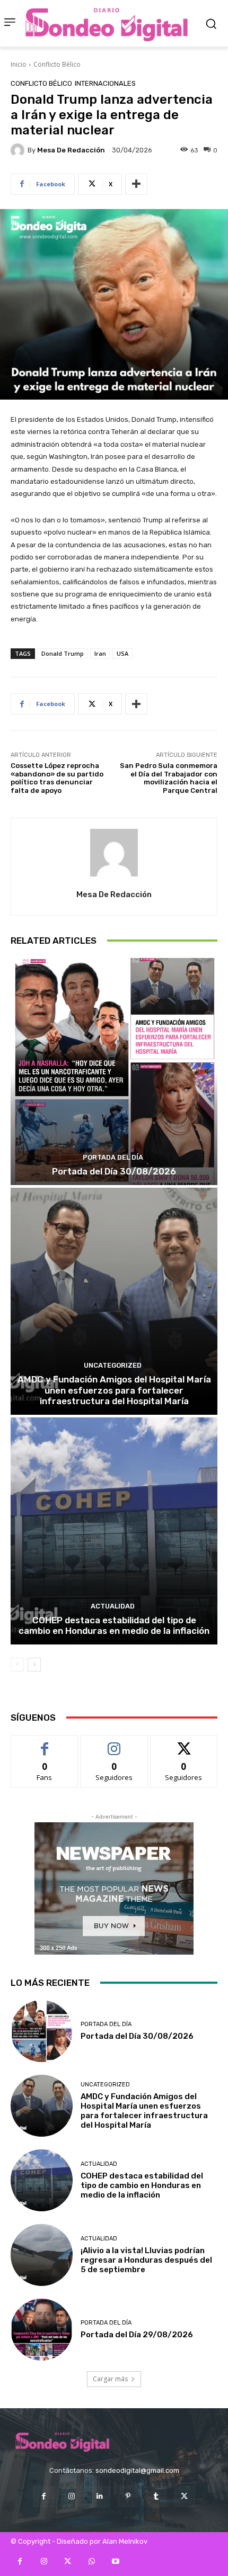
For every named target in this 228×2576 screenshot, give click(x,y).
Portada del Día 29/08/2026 (137, 2335)
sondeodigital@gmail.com (137, 2470)
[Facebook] (43, 2496)
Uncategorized (113, 1365)
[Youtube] (115, 2561)
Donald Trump (63, 653)
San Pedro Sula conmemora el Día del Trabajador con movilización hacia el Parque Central (169, 778)
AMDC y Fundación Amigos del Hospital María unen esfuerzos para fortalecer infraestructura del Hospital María (114, 1390)
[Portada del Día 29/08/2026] (42, 2330)
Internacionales (105, 83)
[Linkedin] (100, 2496)
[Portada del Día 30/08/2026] (114, 1072)
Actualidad (113, 1606)
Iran (100, 653)
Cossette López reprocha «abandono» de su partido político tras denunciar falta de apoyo (57, 778)
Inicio (19, 64)
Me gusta (45, 1743)
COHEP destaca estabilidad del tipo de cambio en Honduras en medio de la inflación (114, 1625)
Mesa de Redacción (71, 150)
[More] (136, 184)
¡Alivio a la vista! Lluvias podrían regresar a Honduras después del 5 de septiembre (146, 2260)
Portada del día (113, 1157)
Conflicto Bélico (57, 64)
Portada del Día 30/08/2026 (114, 1171)
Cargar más (110, 2379)
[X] (184, 2496)
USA (122, 653)
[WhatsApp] (91, 2561)
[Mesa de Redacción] (19, 150)
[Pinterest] (128, 2496)
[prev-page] (17, 1665)
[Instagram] (72, 2496)
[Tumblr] (156, 2496)
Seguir (114, 1743)
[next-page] (34, 1665)
